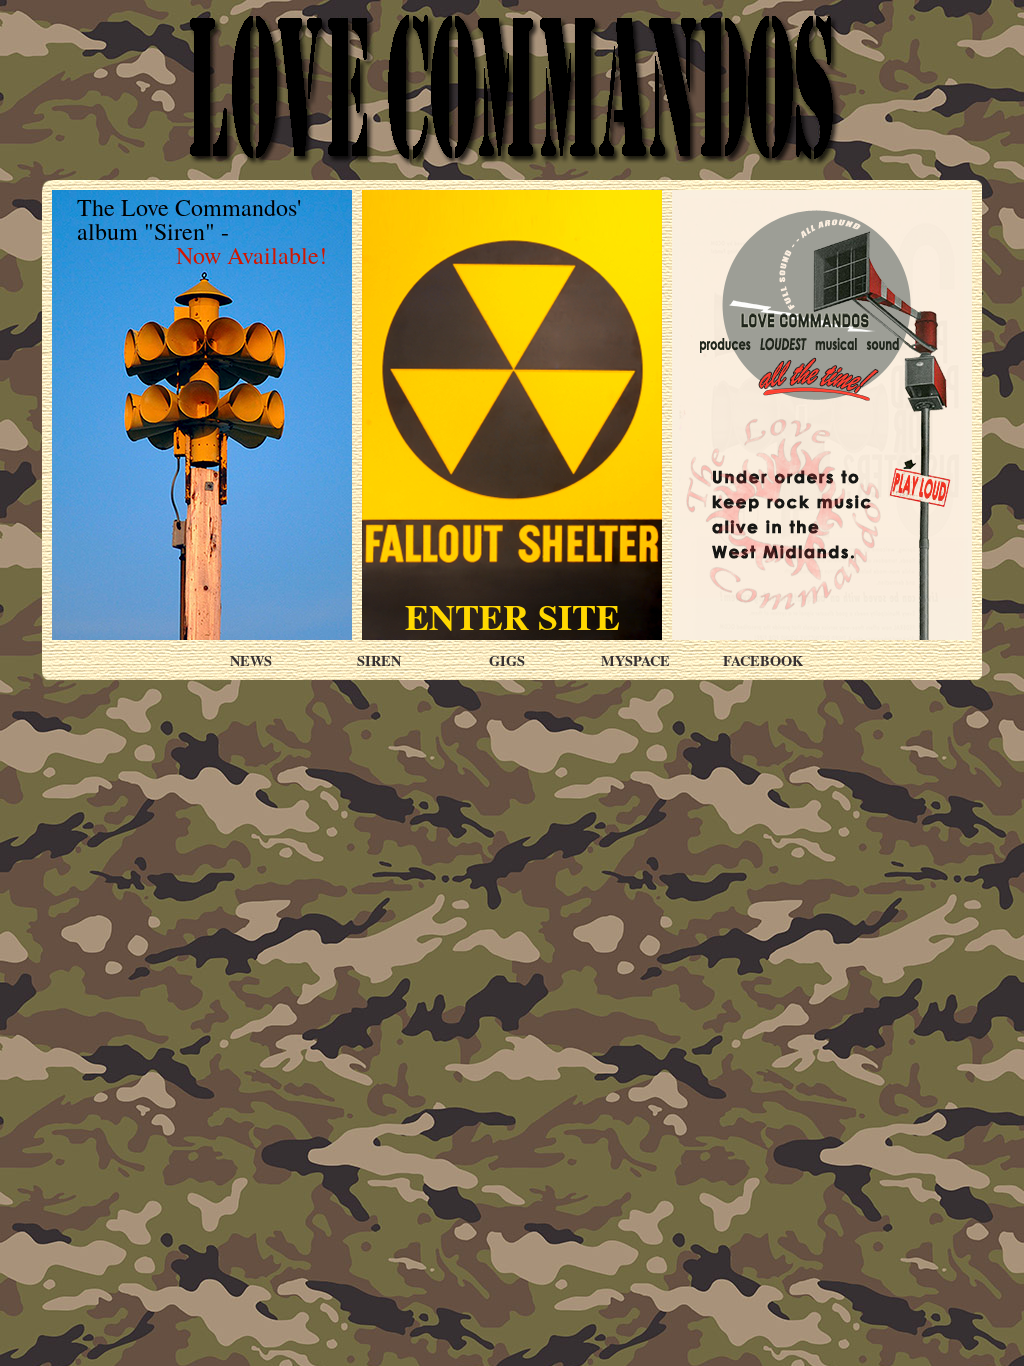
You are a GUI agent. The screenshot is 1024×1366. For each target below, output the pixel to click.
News (251, 660)
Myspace (635, 660)
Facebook (763, 660)
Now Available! (251, 255)
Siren (379, 660)
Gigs (507, 660)
